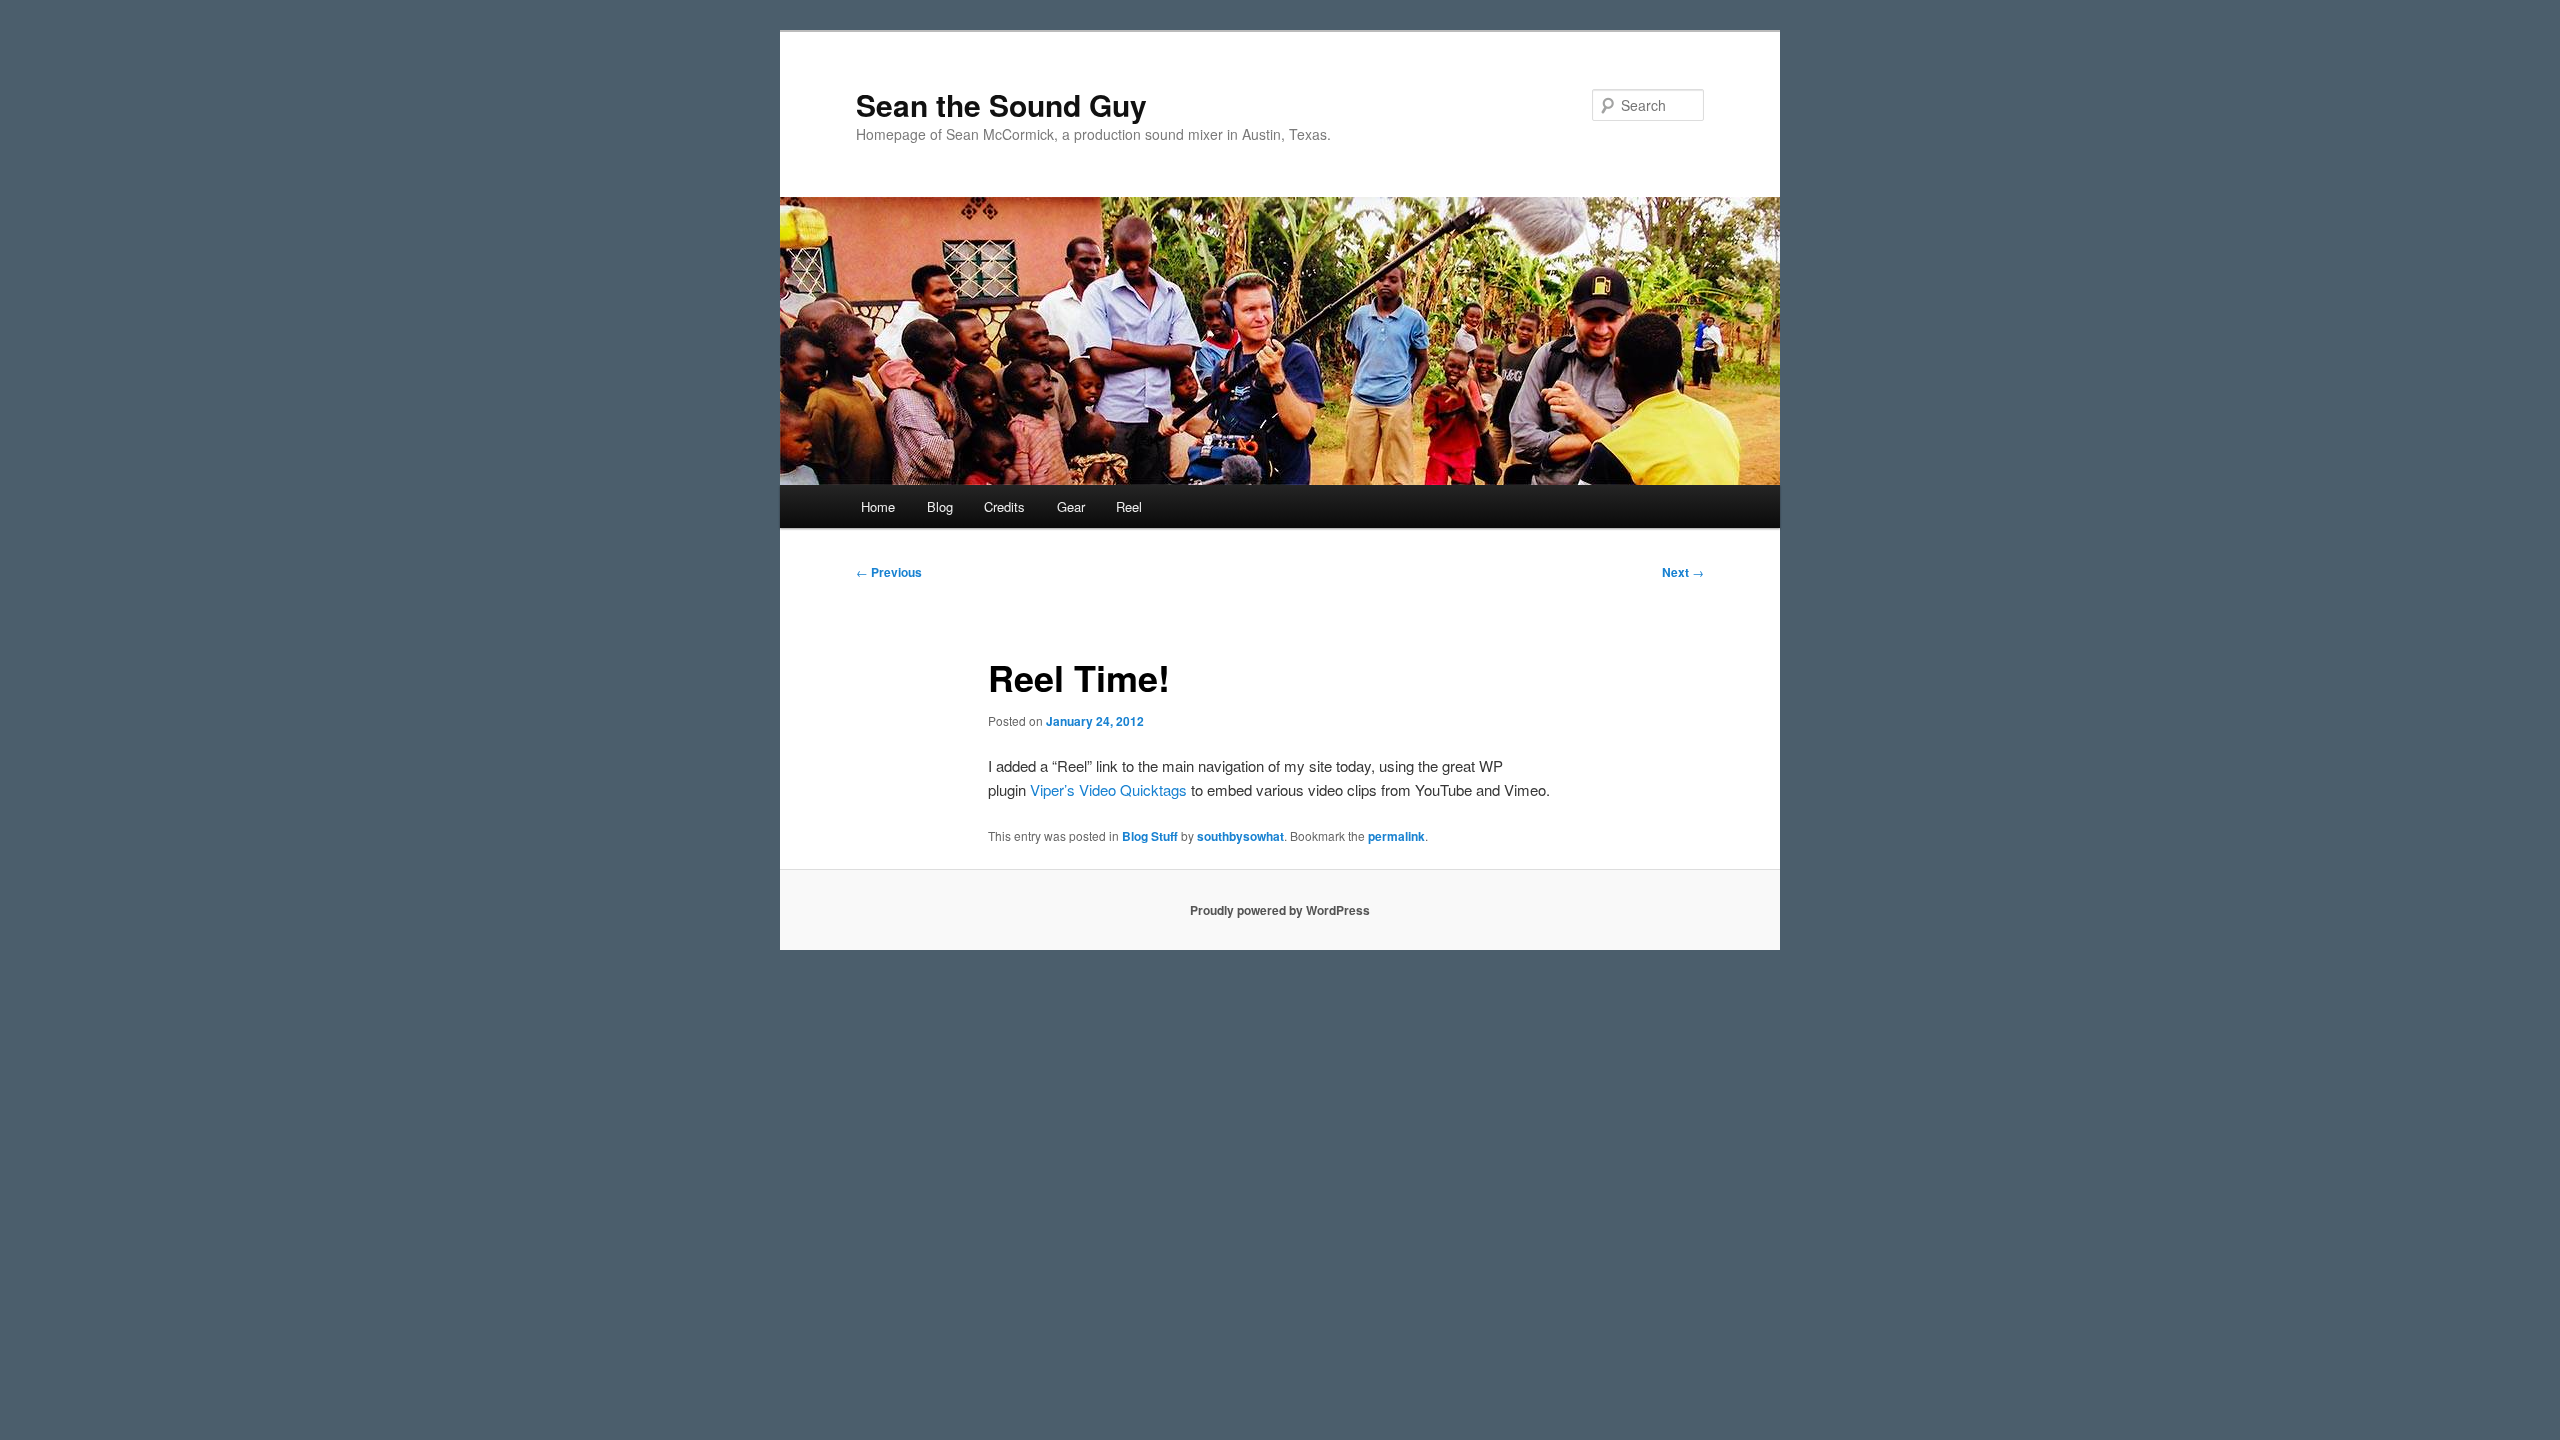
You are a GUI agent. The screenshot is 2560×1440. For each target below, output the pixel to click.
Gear (1071, 506)
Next (1683, 572)
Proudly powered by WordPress (1280, 910)
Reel (1129, 506)
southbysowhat (1240, 836)
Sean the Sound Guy (1001, 104)
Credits (1004, 506)
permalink (1396, 836)
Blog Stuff (1150, 836)
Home (878, 506)
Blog (940, 506)
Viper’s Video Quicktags (1108, 789)
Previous (889, 572)
